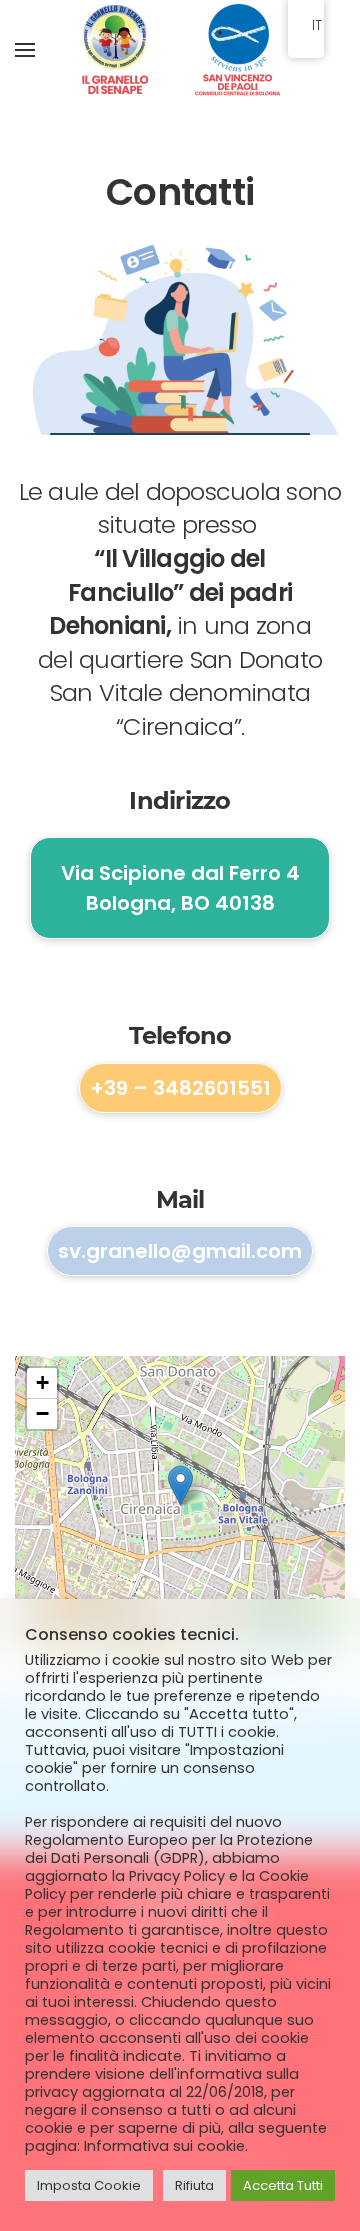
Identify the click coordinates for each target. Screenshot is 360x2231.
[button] (180, 1485)
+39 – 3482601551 (180, 1088)
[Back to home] (180, 50)
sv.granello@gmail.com (180, 1251)
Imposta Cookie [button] (89, 2185)
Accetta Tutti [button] (283, 2185)
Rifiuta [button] (194, 2185)
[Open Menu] (25, 50)
